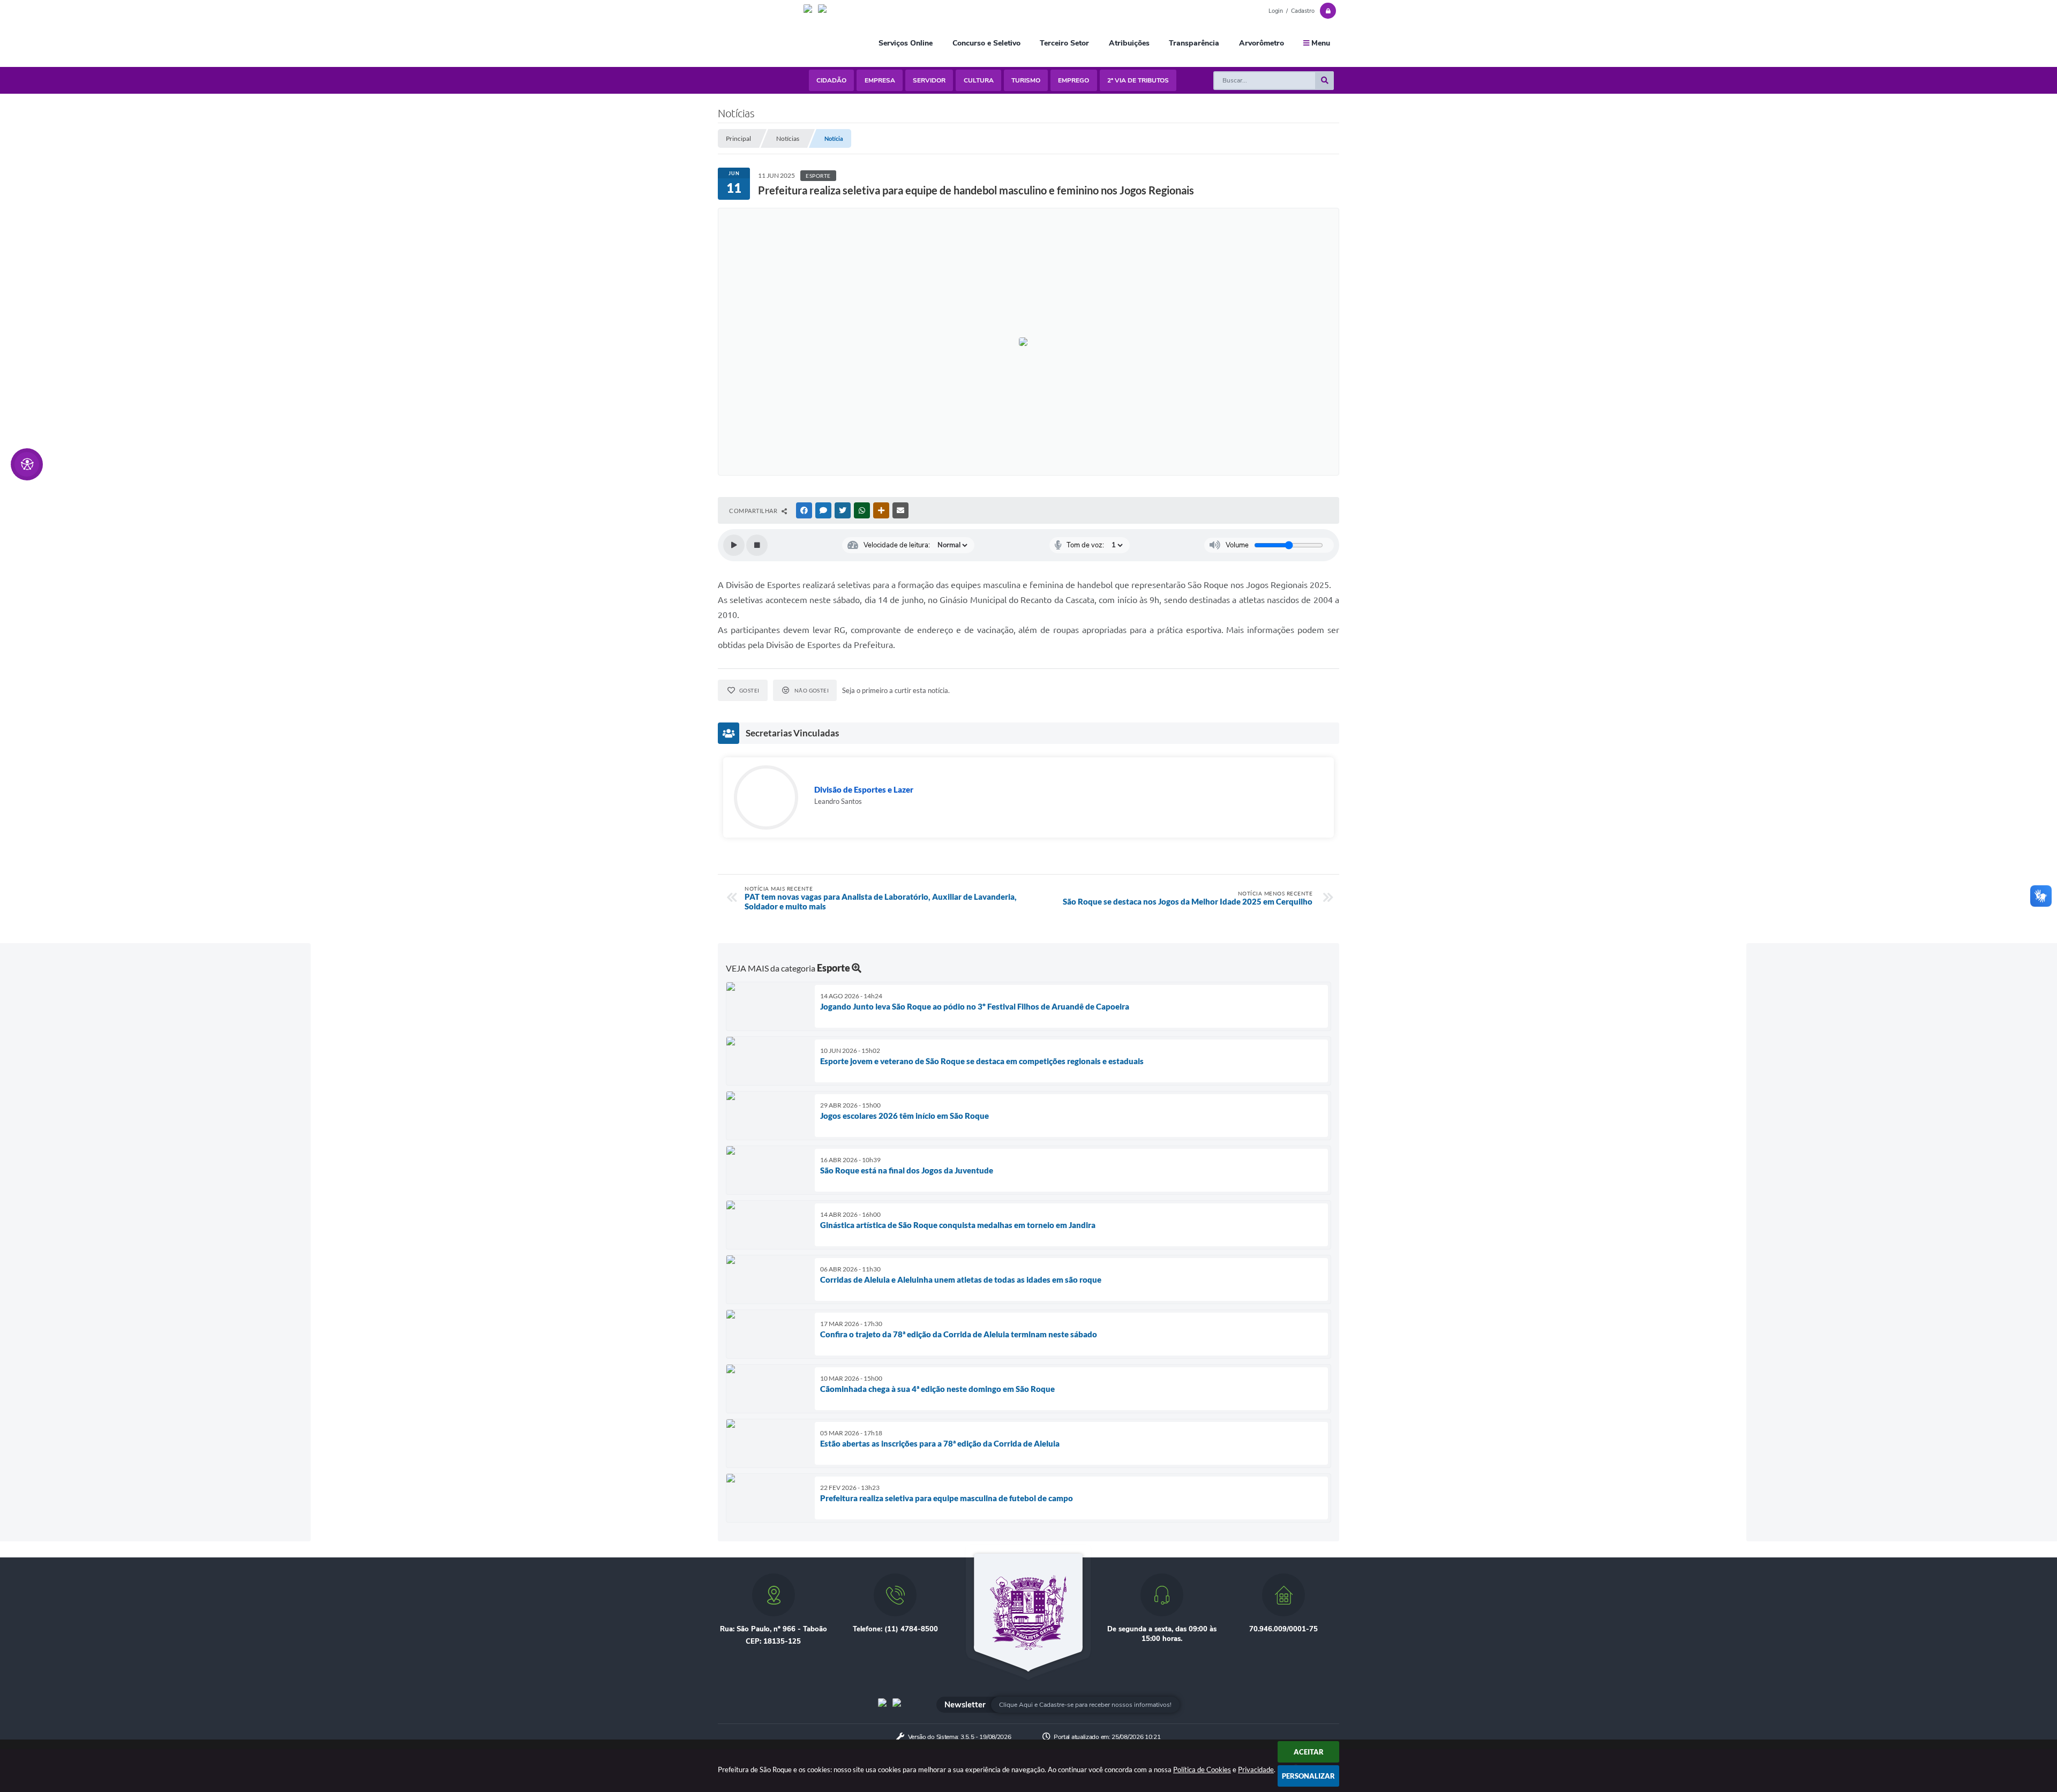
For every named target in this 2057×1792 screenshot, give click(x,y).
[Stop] (757, 545)
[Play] (734, 545)
